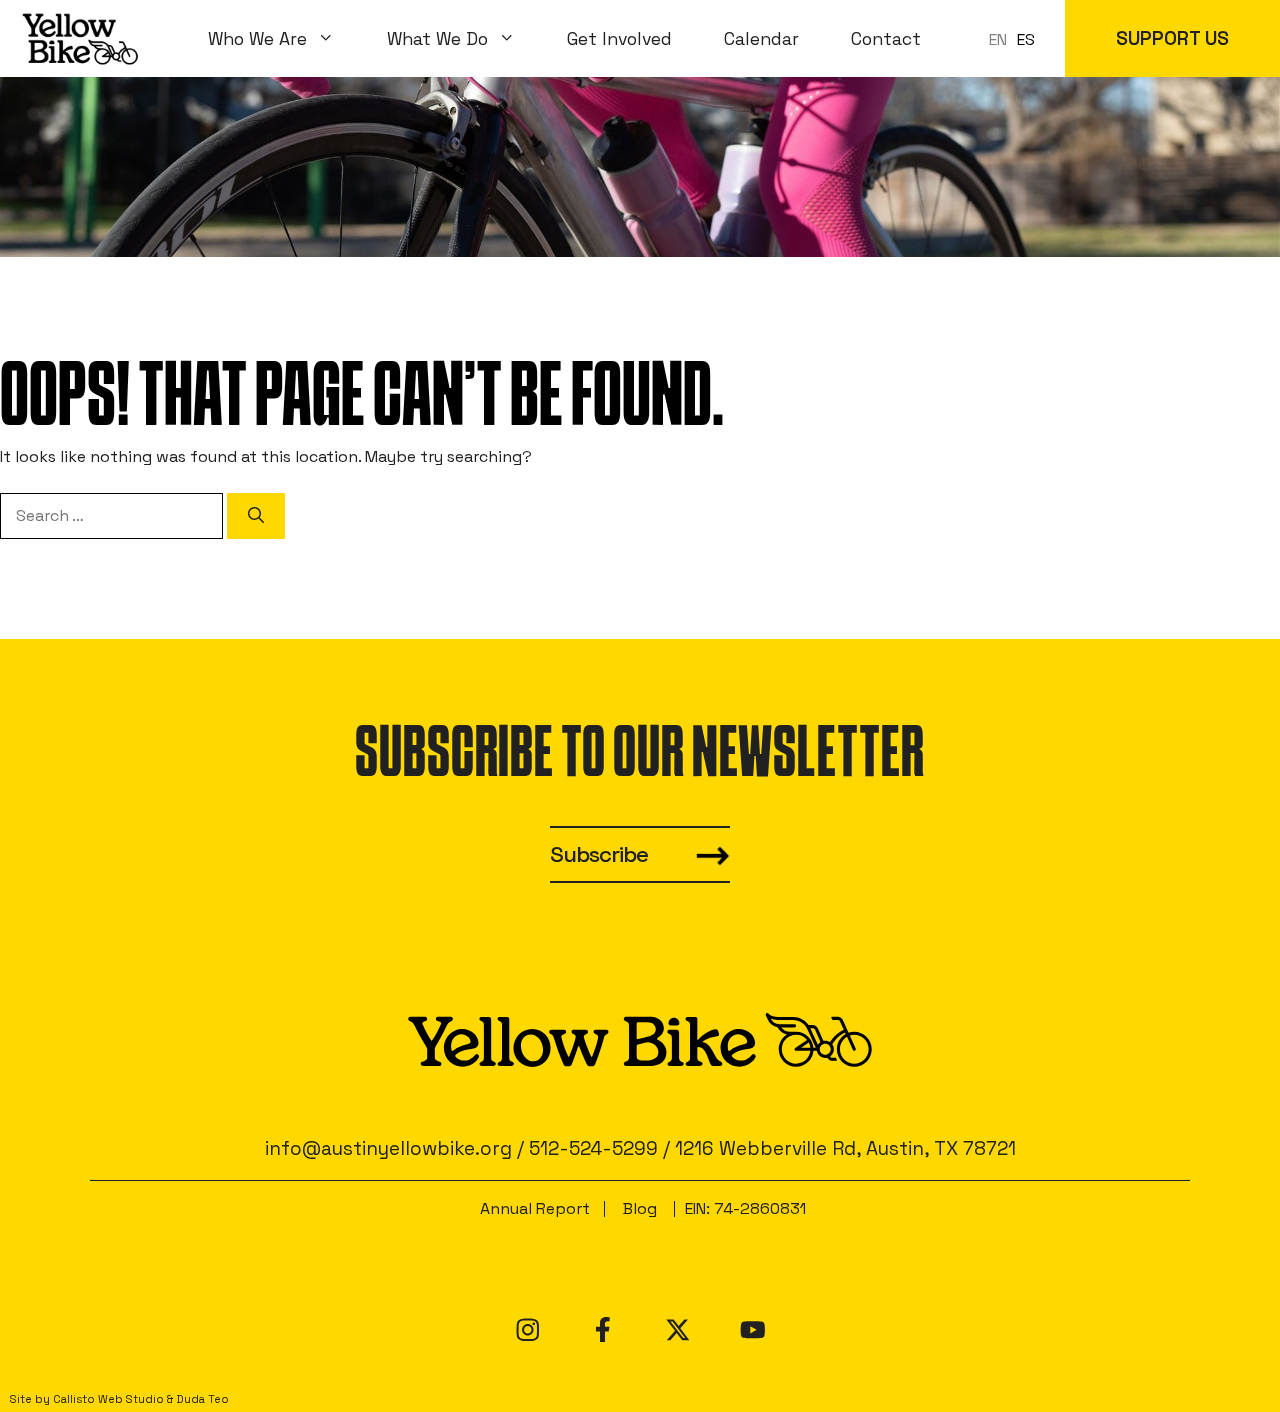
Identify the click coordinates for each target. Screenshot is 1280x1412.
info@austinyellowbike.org (388, 1148)
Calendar (761, 39)
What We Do (437, 39)
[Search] (256, 516)
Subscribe (599, 854)
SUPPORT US (1172, 38)
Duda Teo (202, 1399)
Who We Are (257, 39)
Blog (640, 1208)
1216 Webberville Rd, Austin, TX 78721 (845, 1148)
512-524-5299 (593, 1148)
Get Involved (619, 39)
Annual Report (535, 1208)
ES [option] (1026, 39)
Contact (886, 39)
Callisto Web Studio (108, 1399)
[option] (1026, 40)
